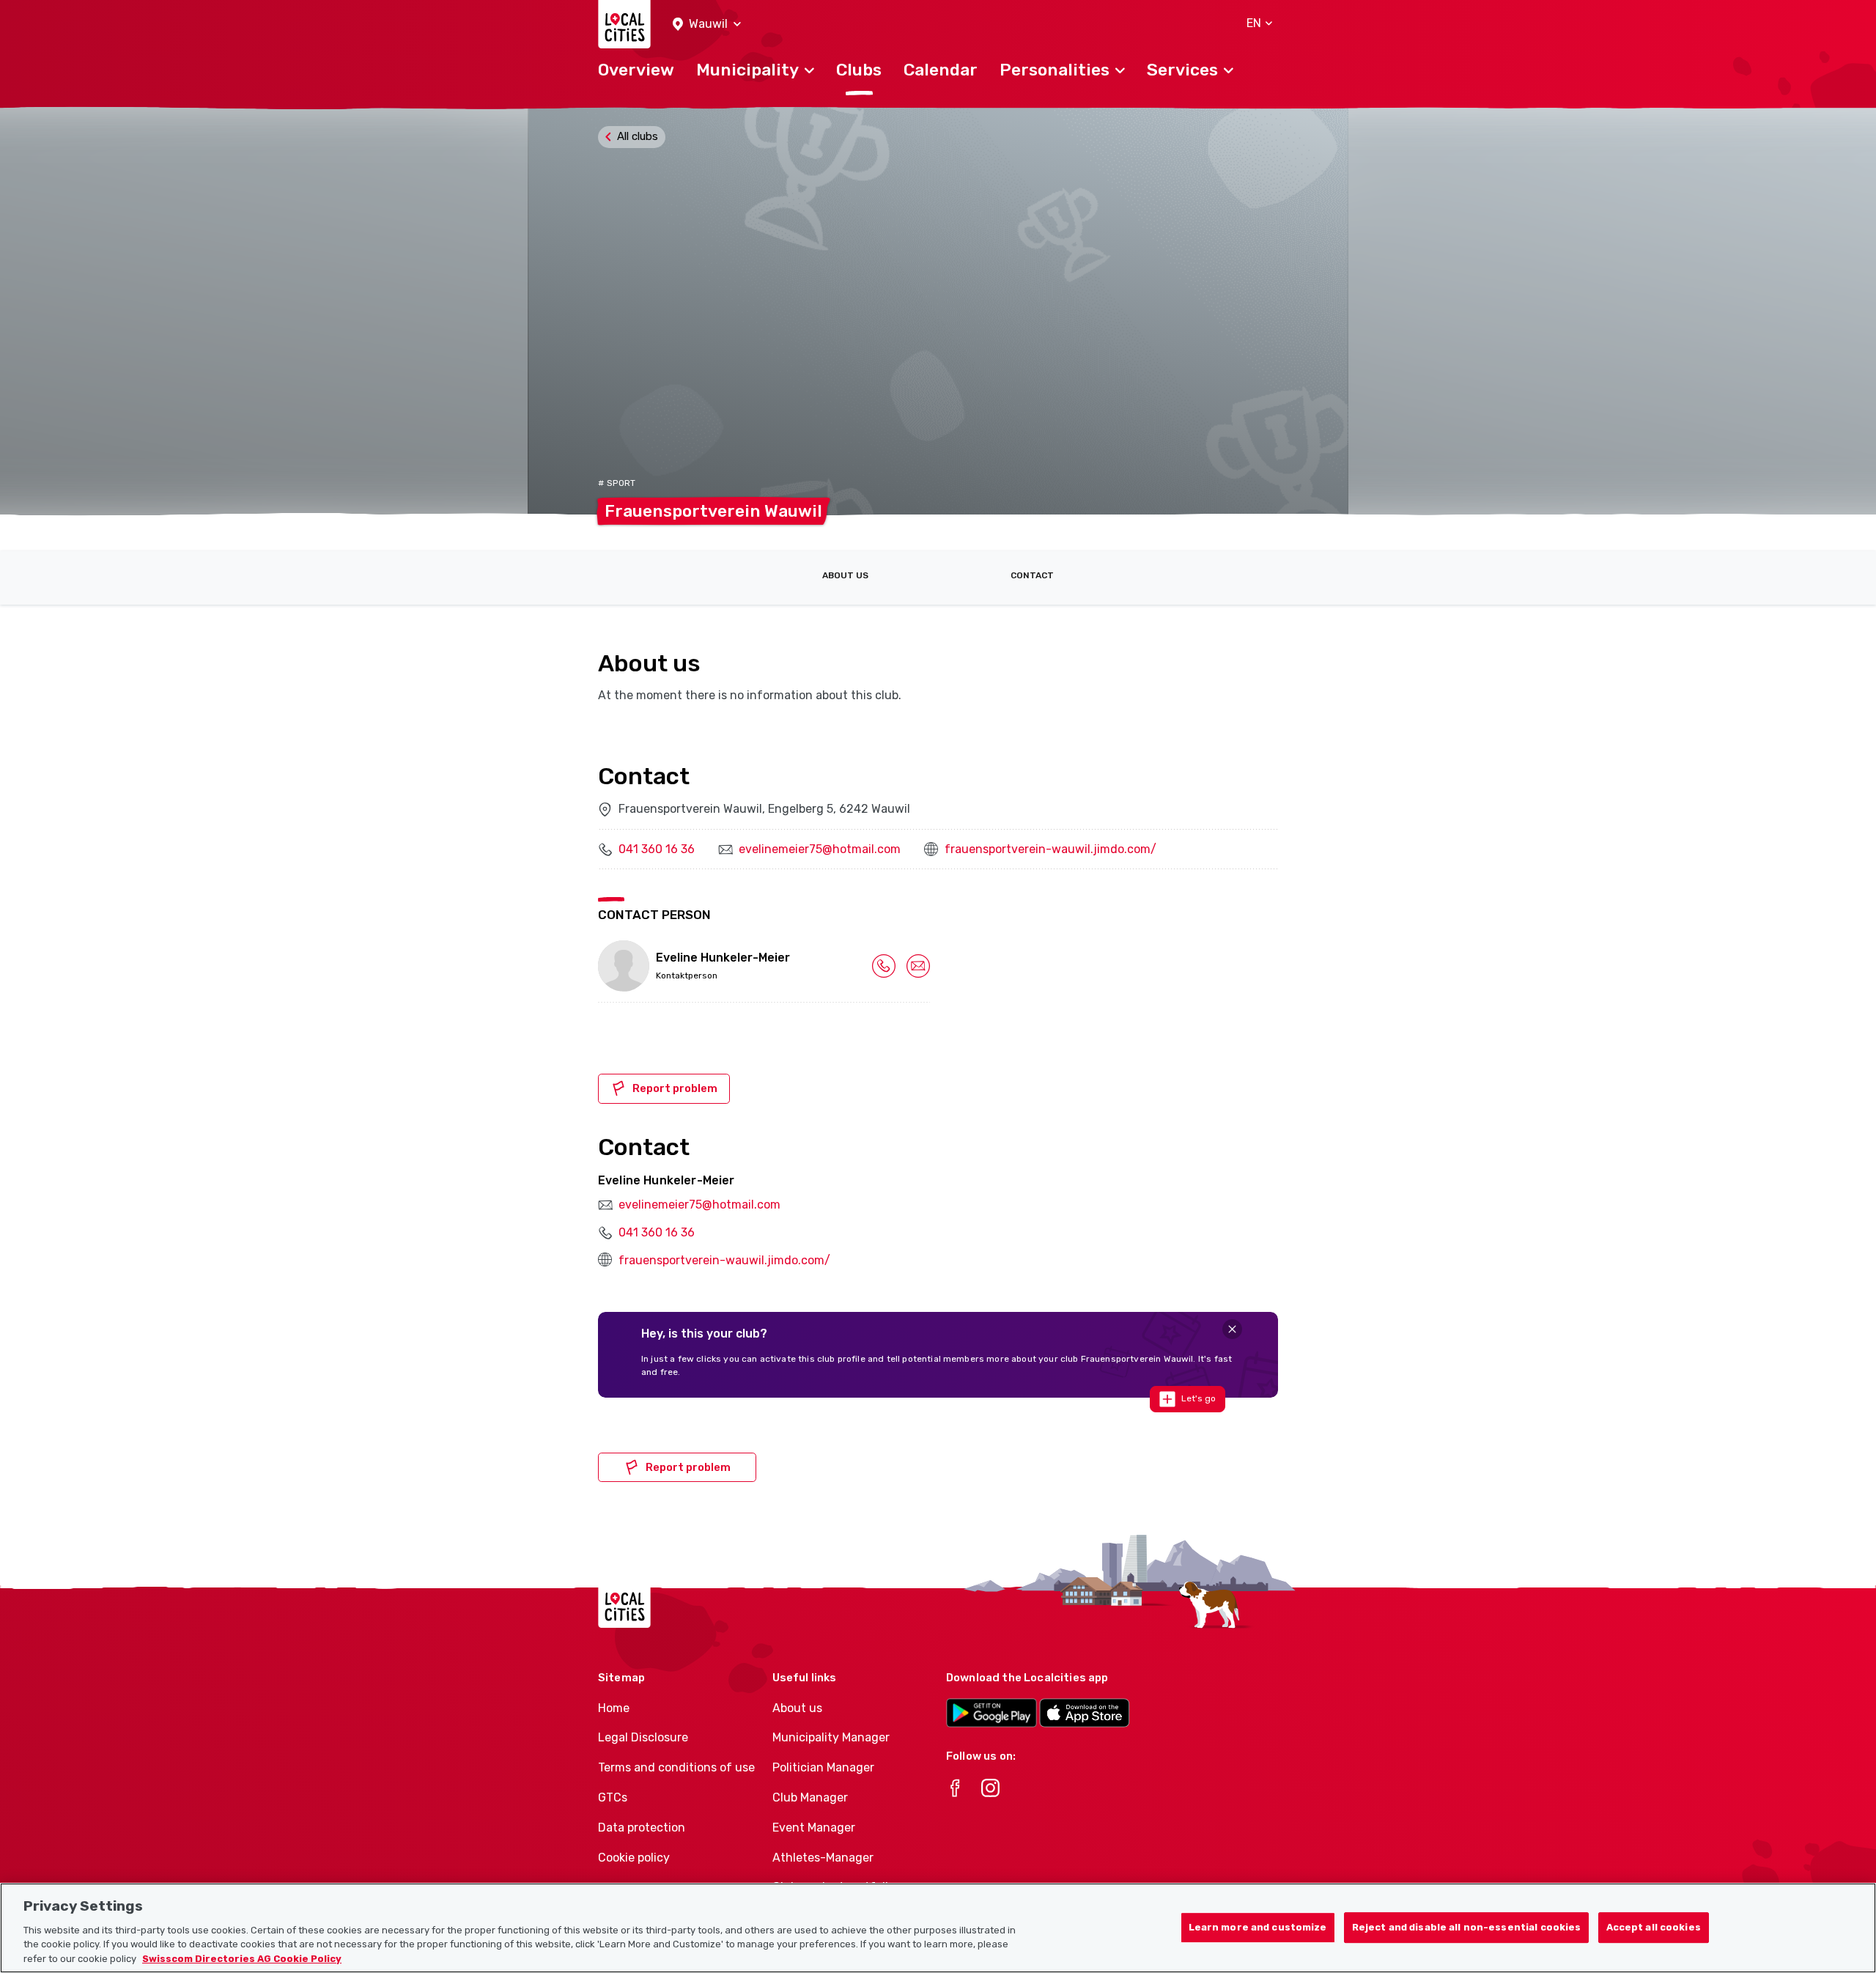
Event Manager (814, 1828)
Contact (1032, 575)
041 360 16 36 (657, 849)
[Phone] (884, 965)
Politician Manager (823, 1767)
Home (614, 1708)
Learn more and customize (1258, 1927)
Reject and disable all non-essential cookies (1467, 1927)
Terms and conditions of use (676, 1767)
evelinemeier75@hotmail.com (820, 849)
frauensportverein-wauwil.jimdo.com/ (1050, 849)
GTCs (613, 1797)
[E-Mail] (918, 965)
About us (845, 575)
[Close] (1232, 1329)
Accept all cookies (1654, 1927)
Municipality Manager (831, 1737)
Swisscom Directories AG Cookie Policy (242, 1958)
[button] (707, 25)
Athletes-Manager (823, 1858)
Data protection (642, 1828)
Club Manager (810, 1797)
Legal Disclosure (643, 1737)
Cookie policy (634, 1858)
